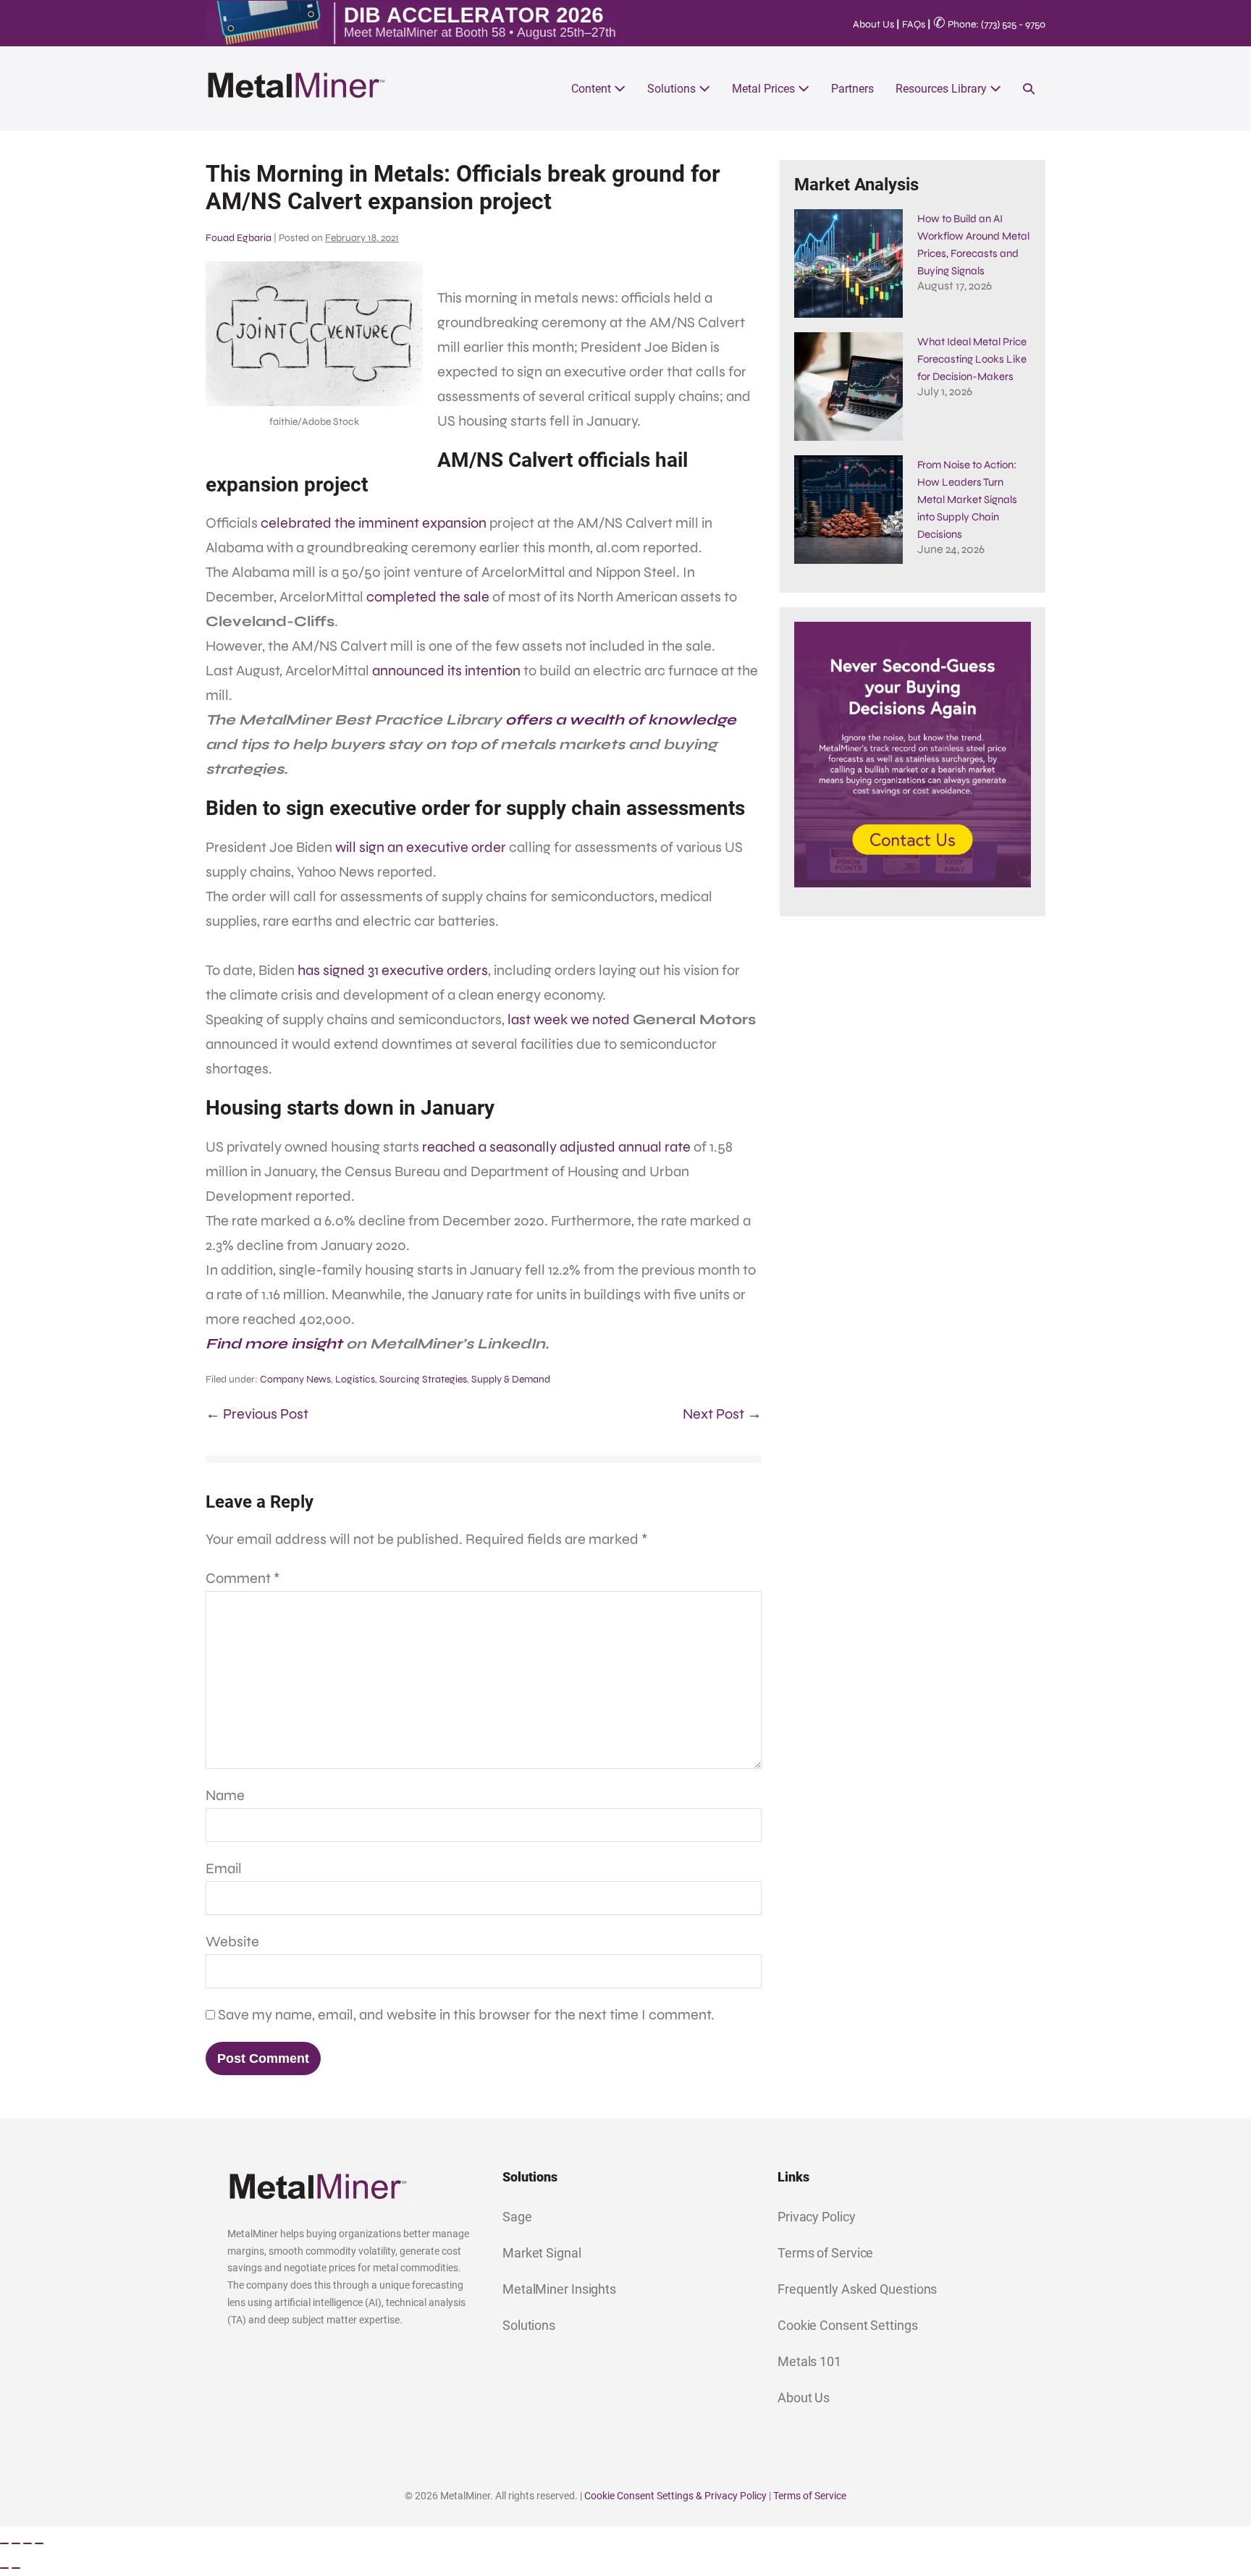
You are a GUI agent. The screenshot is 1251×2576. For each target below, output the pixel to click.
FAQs (914, 24)
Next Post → (722, 1414)
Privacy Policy (817, 2217)
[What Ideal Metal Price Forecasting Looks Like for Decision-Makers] (848, 387)
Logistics (355, 1379)
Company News (295, 1379)
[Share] (28, 2543)
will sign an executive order (421, 847)
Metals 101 (809, 2361)
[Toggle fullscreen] (16, 2543)
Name (225, 1795)
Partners (852, 89)
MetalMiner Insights (559, 2289)
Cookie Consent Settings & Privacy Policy (675, 2496)
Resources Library (943, 89)
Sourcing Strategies (423, 1379)
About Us (873, 24)
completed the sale (428, 597)
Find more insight (274, 1344)
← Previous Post (257, 1414)
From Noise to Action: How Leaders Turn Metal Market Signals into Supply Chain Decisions (967, 499)
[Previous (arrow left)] (4, 2568)
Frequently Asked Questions (857, 2289)
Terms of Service (825, 2253)
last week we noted (569, 1019)
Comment (243, 1578)
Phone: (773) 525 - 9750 (989, 24)
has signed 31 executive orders (393, 970)
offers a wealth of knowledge (621, 720)
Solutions (673, 89)
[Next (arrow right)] (16, 2568)
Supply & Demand (511, 1379)
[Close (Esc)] (39, 2543)
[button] (1029, 89)
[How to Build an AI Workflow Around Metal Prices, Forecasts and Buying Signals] (848, 263)
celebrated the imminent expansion (374, 523)
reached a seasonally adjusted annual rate (556, 1147)
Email (224, 1868)
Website (232, 1942)
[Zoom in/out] (4, 2543)
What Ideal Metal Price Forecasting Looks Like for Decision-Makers (972, 359)
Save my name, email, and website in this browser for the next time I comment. (466, 2015)
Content (593, 89)
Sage (517, 2217)
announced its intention (446, 671)
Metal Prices (765, 89)
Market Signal (542, 2253)
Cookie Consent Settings (848, 2325)
